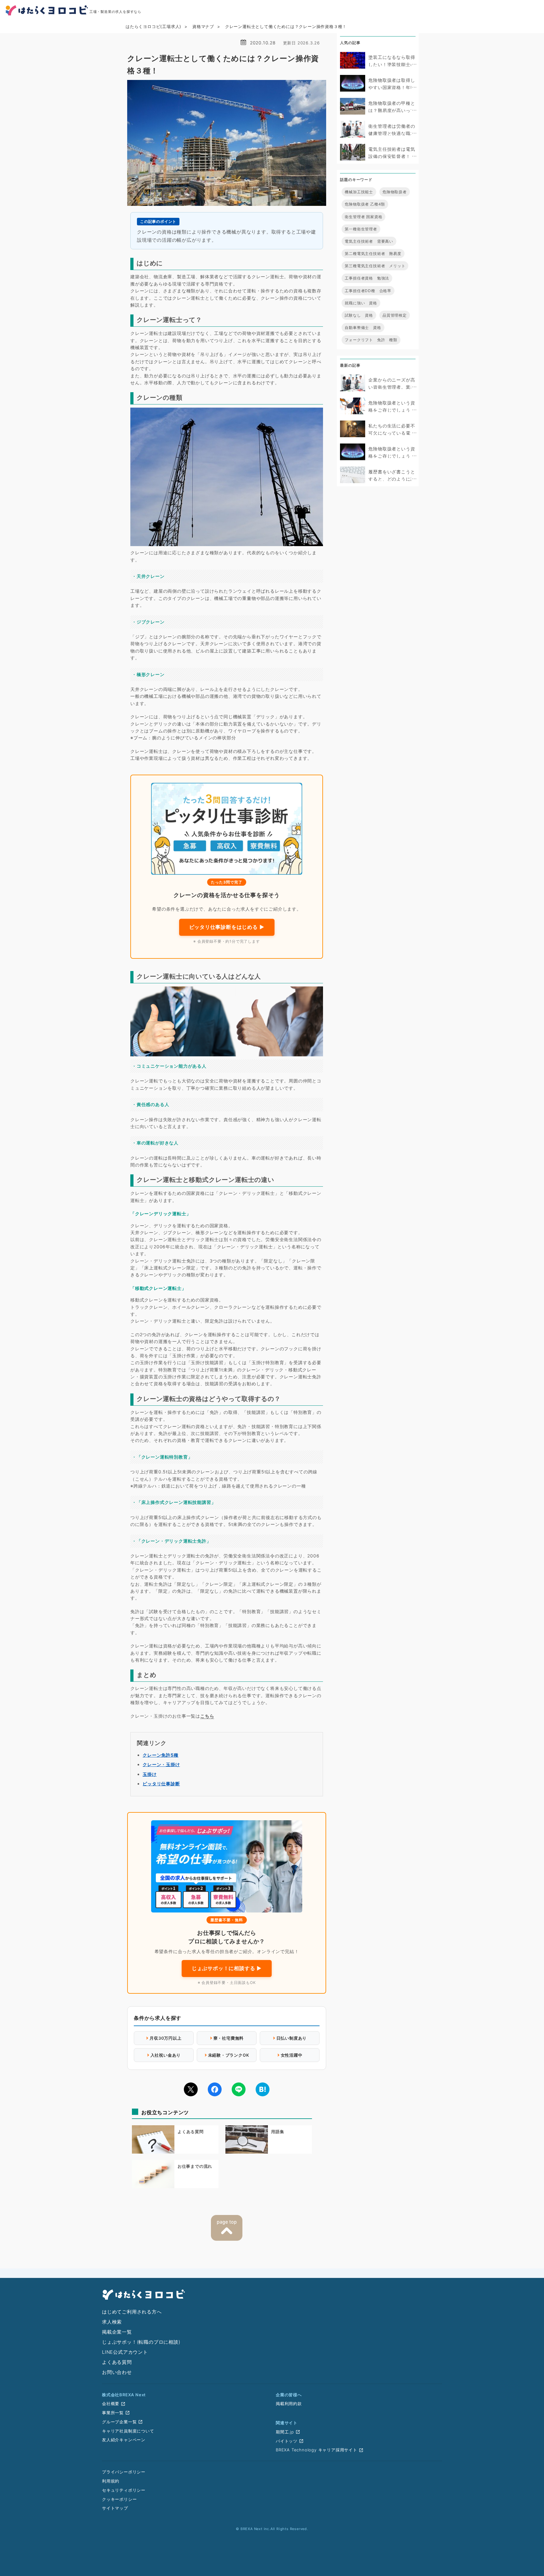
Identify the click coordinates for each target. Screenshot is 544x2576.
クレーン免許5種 (160, 1755)
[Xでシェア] (191, 2089)
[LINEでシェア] (239, 2089)
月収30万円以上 (165, 2038)
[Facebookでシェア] (215, 2089)
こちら (207, 1716)
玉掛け (150, 1774)
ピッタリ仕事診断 (161, 1784)
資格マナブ (203, 26)
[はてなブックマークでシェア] (263, 2089)
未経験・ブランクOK (229, 2055)
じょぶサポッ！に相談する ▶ (227, 1968)
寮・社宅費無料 (229, 2038)
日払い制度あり (292, 2038)
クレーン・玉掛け (161, 1764)
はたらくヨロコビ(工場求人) (153, 26)
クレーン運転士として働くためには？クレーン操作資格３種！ (286, 26)
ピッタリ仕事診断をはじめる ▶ (227, 927)
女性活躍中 (292, 2055)
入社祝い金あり (166, 2055)
